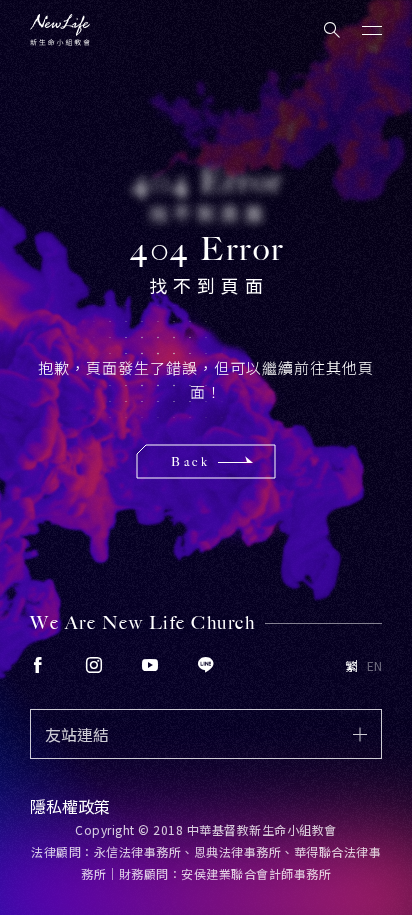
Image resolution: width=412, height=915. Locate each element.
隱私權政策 (70, 806)
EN (374, 666)
